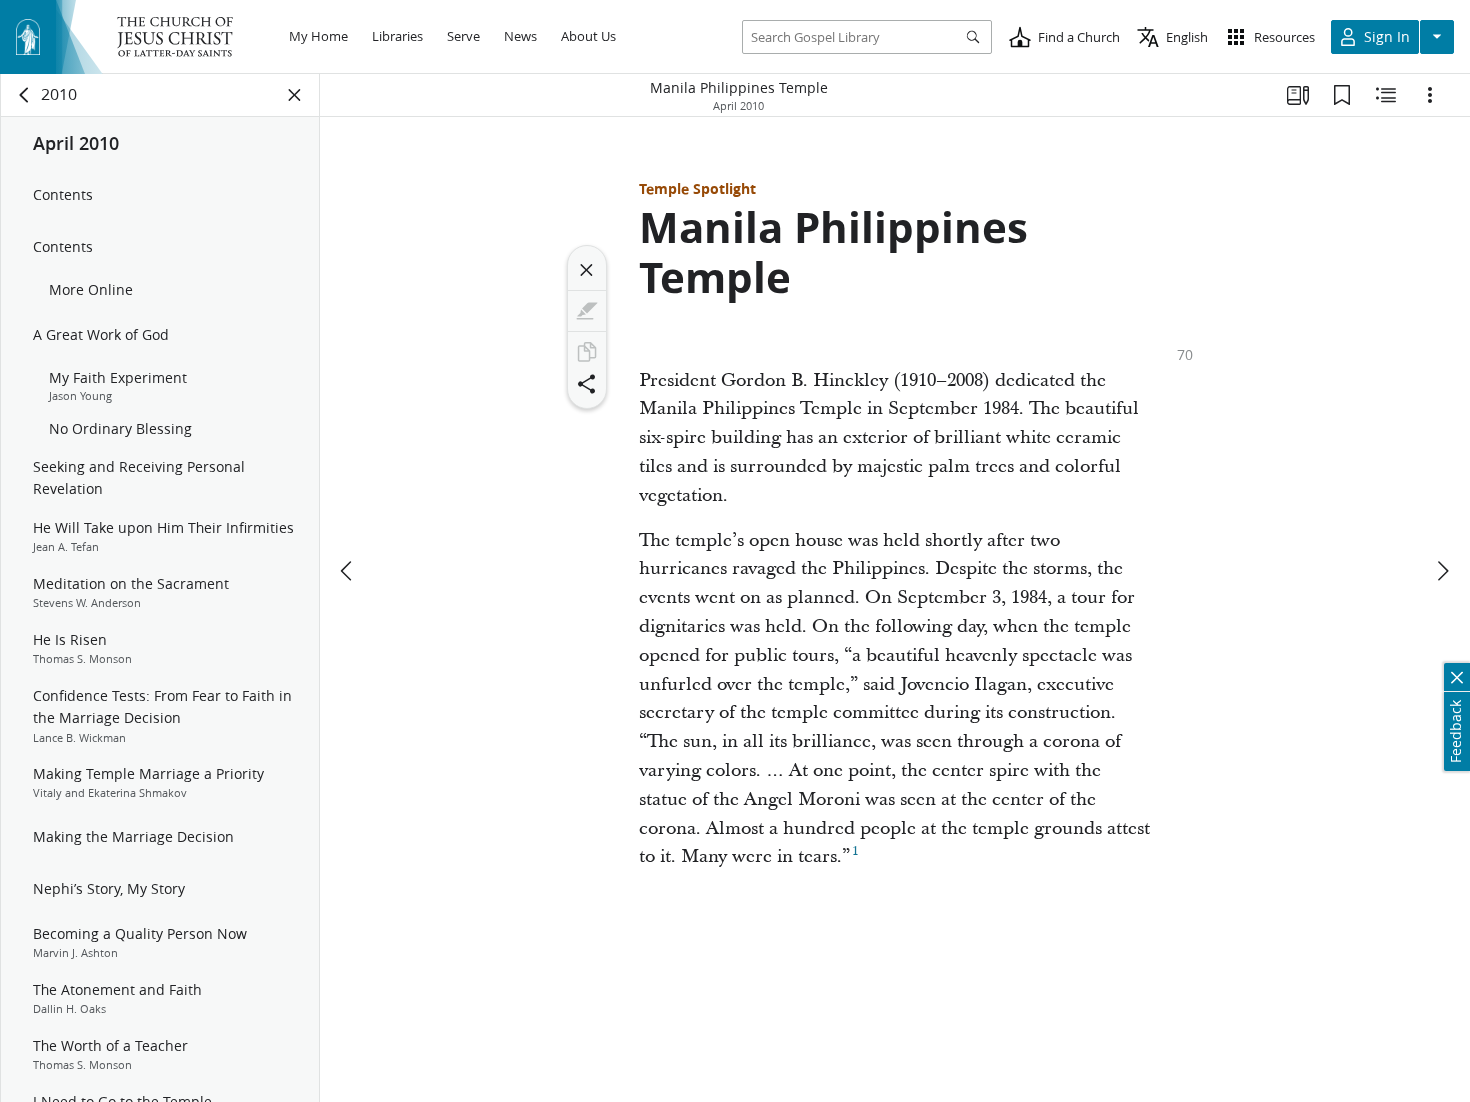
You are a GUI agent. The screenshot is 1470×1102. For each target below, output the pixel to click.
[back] (25, 95)
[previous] (348, 571)
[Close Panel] (295, 95)
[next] (1442, 571)
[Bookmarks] (1342, 95)
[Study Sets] (1298, 95)
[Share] (587, 384)
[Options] (1430, 95)
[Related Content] (1386, 95)
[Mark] (587, 311)
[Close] (587, 270)
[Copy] (587, 352)
